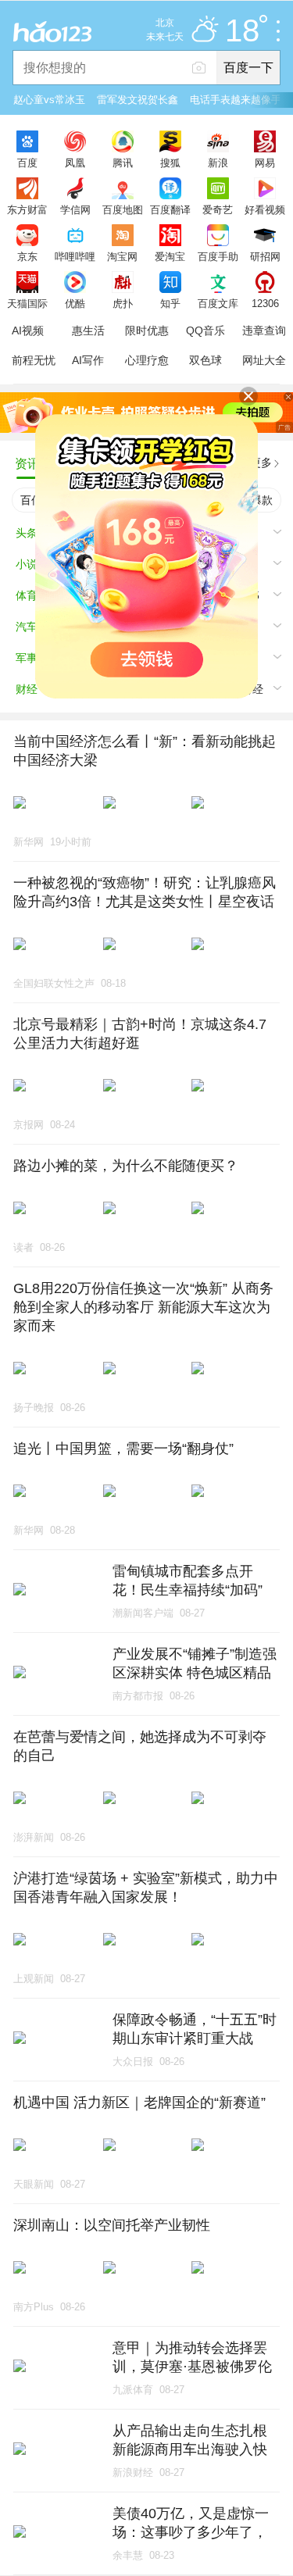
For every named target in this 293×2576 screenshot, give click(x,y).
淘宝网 (122, 256)
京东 (27, 256)
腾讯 (123, 163)
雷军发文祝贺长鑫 (138, 100)
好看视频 (265, 209)
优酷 (75, 303)
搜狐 (170, 163)
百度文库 (218, 303)
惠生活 (88, 330)
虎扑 (123, 303)
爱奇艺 (218, 209)
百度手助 (218, 256)
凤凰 (75, 163)
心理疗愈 (147, 360)
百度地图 (123, 209)
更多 (261, 463)
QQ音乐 (205, 330)
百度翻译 (170, 209)
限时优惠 (147, 330)
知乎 (170, 303)
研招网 (265, 256)
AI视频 (28, 330)
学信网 (75, 209)
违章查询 (264, 330)
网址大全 (264, 360)
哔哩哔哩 (75, 256)
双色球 (205, 360)
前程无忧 (34, 360)
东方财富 (27, 209)
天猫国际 (27, 303)
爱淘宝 (170, 256)
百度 (27, 163)
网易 (265, 163)
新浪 (218, 163)
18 (242, 31)
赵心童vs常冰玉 (49, 100)
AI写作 (88, 360)
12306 (265, 303)
